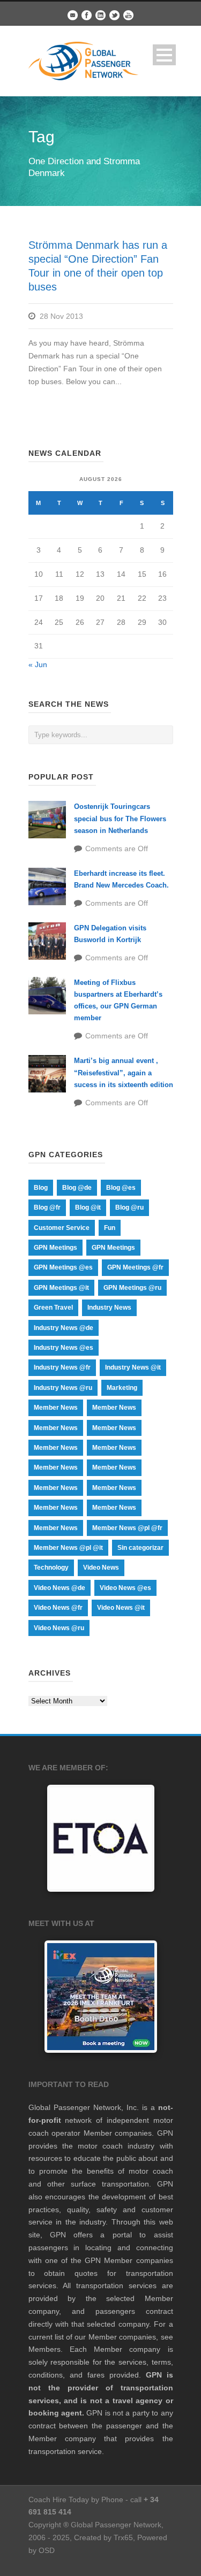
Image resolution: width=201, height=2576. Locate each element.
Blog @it (88, 1207)
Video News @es (125, 1588)
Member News (56, 1408)
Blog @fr (47, 1207)
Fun (110, 1228)
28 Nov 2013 (61, 316)
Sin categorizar (140, 1548)
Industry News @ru (63, 1388)
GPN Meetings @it (61, 1288)
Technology (51, 1568)
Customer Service (62, 1228)
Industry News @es (64, 1348)
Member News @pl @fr (127, 1528)
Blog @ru (129, 1207)
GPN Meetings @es (63, 1267)
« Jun (38, 664)
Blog (41, 1188)
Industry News (109, 1308)
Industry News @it (133, 1367)
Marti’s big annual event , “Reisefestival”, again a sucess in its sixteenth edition (124, 1072)
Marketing (122, 1388)
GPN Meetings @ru (132, 1288)
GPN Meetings (55, 1248)
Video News (101, 1568)
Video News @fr (58, 1608)
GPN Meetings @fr (135, 1267)
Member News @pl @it (68, 1548)
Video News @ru (59, 1628)
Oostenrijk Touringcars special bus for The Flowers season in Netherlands (120, 818)
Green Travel (53, 1308)
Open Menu (164, 55)
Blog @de (77, 1188)
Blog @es (121, 1188)
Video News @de (59, 1588)
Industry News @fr (62, 1367)
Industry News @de (64, 1328)
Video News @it (121, 1608)
